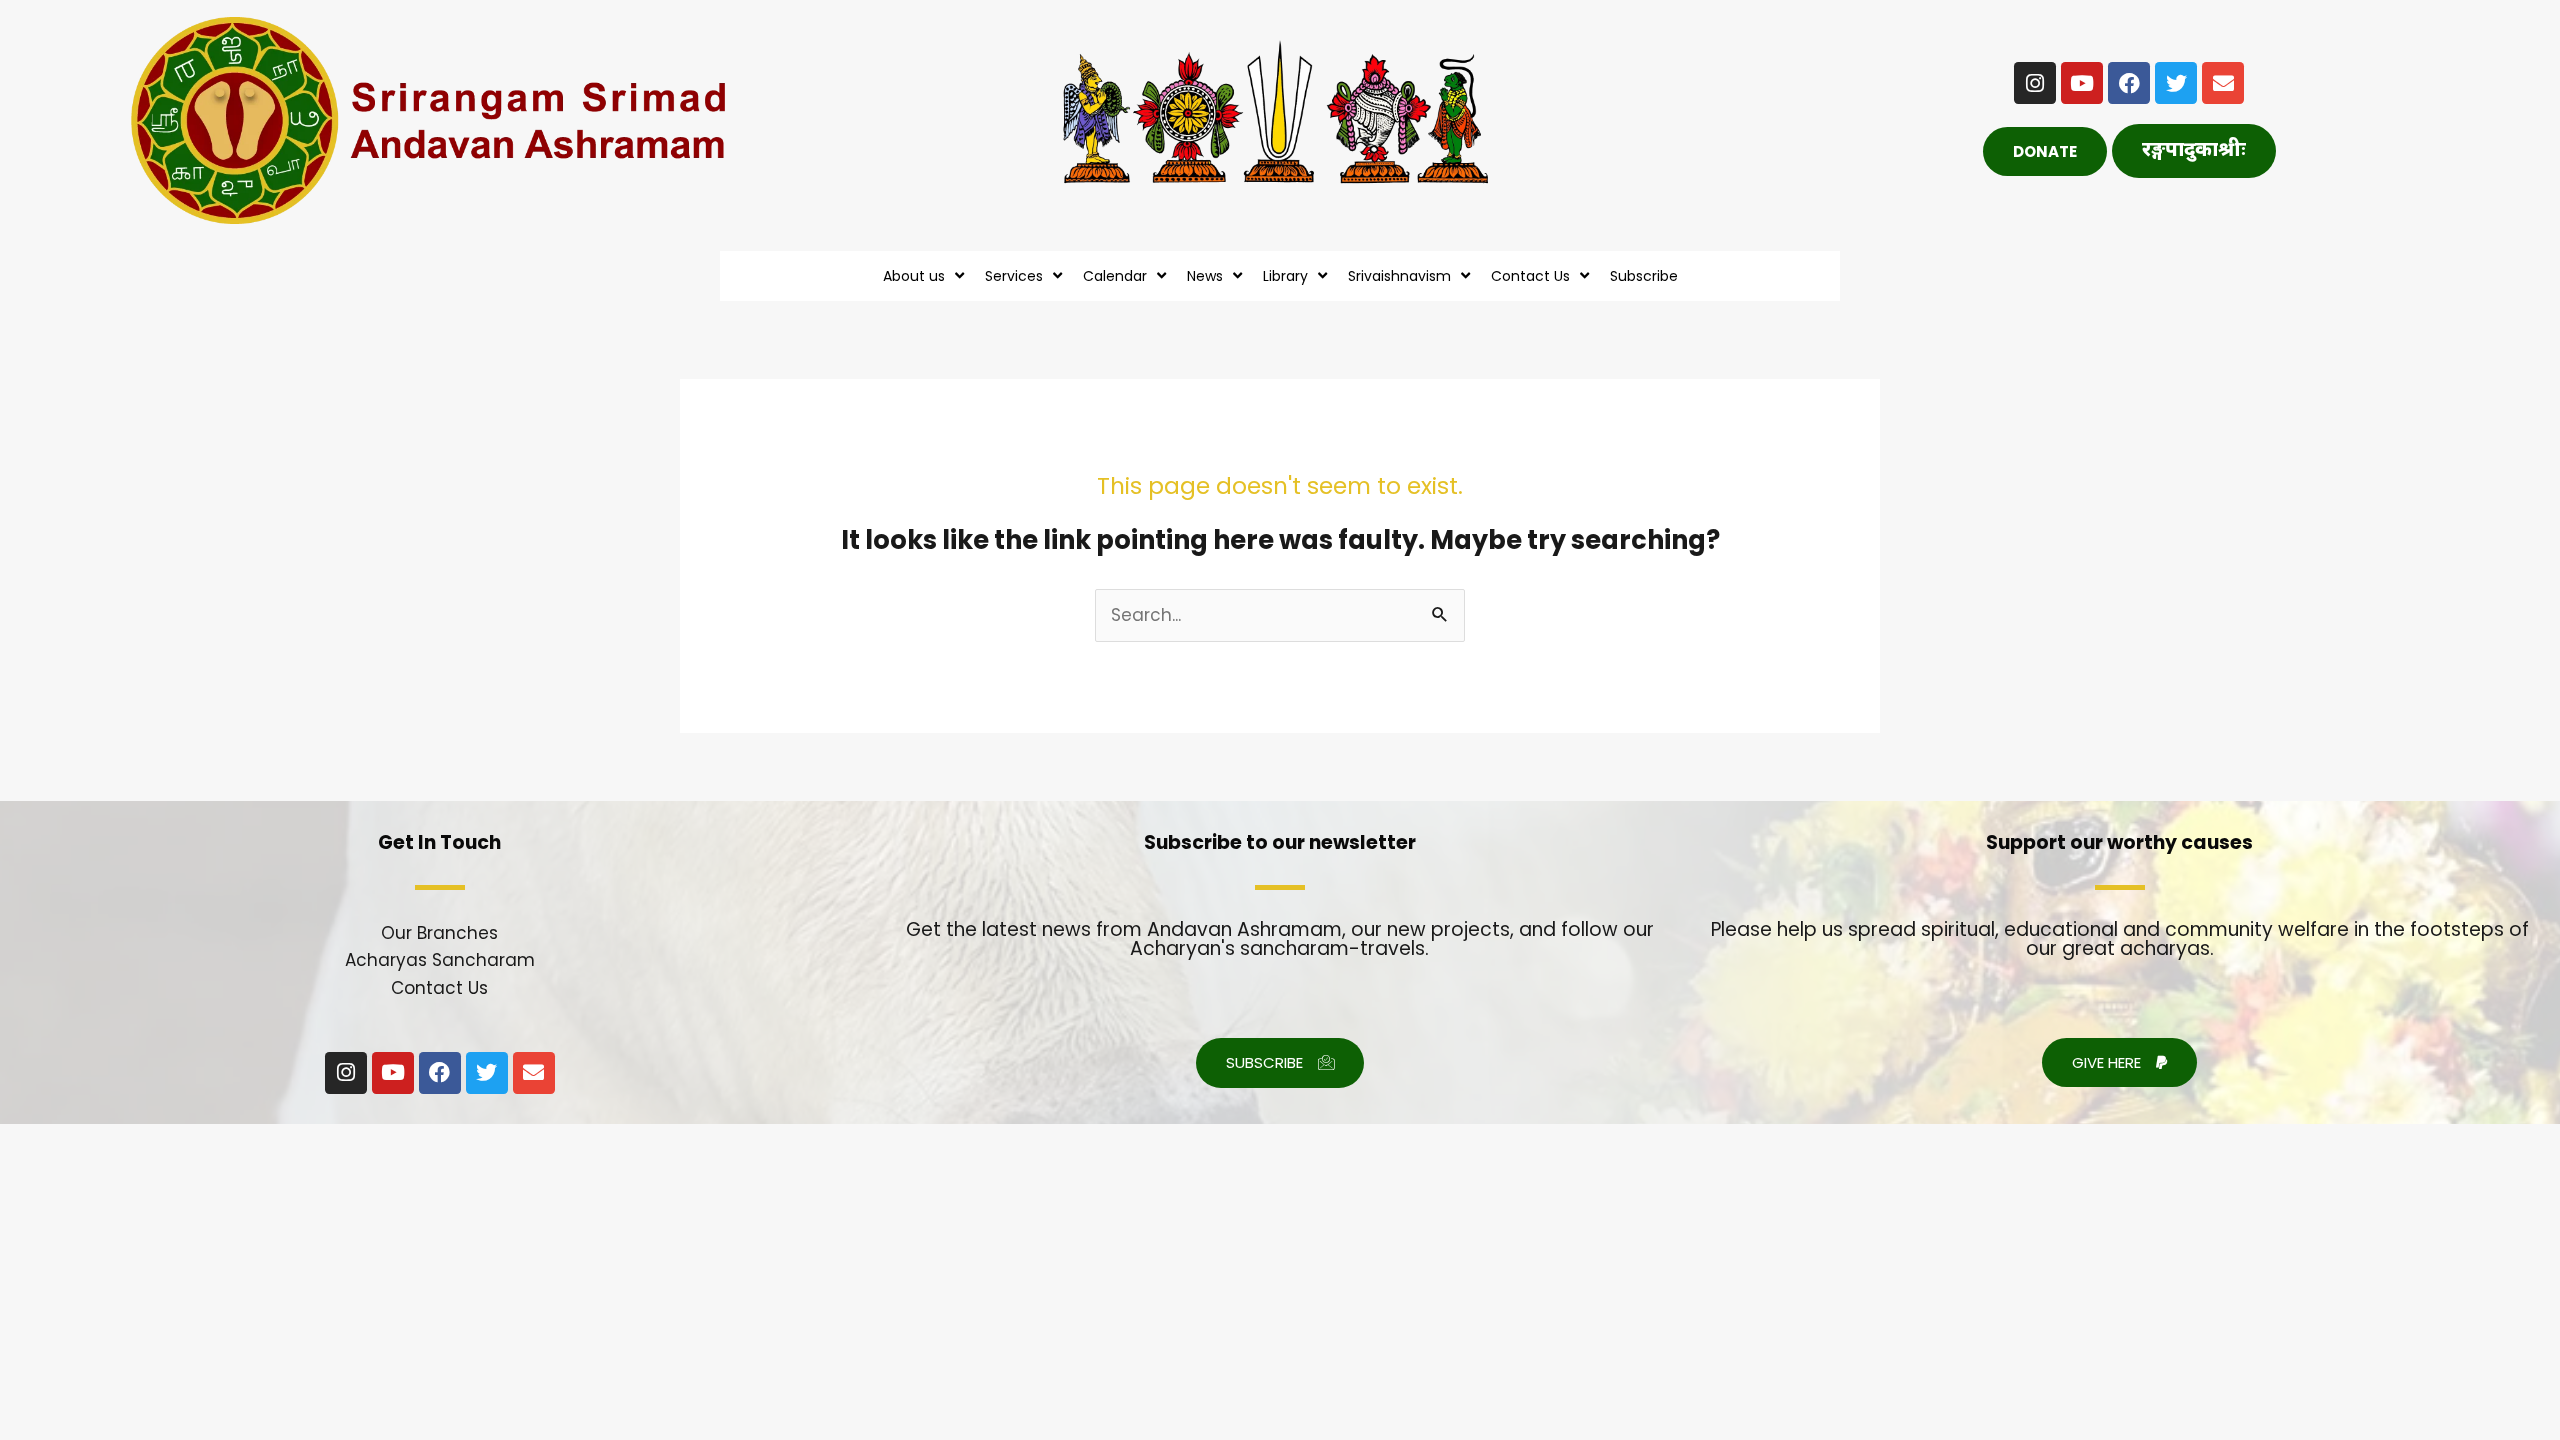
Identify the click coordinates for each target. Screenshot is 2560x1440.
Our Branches (439, 933)
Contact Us (439, 988)
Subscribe (1644, 276)
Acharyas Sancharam (440, 960)
